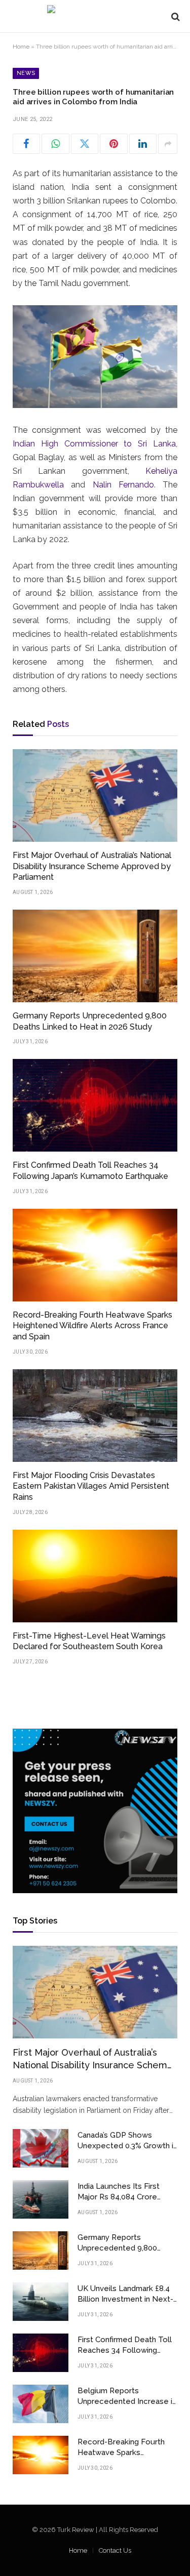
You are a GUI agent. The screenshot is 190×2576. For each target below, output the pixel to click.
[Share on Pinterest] (113, 144)
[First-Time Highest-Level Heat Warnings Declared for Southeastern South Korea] (95, 1576)
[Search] (175, 16)
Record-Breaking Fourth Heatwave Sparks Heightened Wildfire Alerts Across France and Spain (92, 1326)
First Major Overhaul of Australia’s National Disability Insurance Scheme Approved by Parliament (92, 866)
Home (21, 47)
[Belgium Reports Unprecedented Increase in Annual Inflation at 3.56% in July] (41, 2404)
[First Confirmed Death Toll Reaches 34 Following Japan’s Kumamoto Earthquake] (95, 1105)
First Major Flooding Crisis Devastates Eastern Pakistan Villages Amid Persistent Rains (91, 1486)
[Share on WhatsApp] (55, 144)
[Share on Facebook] (26, 144)
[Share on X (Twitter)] (85, 144)
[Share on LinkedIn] (143, 144)
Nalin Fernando (123, 485)
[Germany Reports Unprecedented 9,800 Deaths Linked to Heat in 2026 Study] (95, 956)
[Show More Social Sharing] (168, 144)
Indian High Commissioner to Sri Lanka (94, 444)
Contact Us (115, 2550)
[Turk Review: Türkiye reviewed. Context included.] (95, 16)
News (26, 73)
